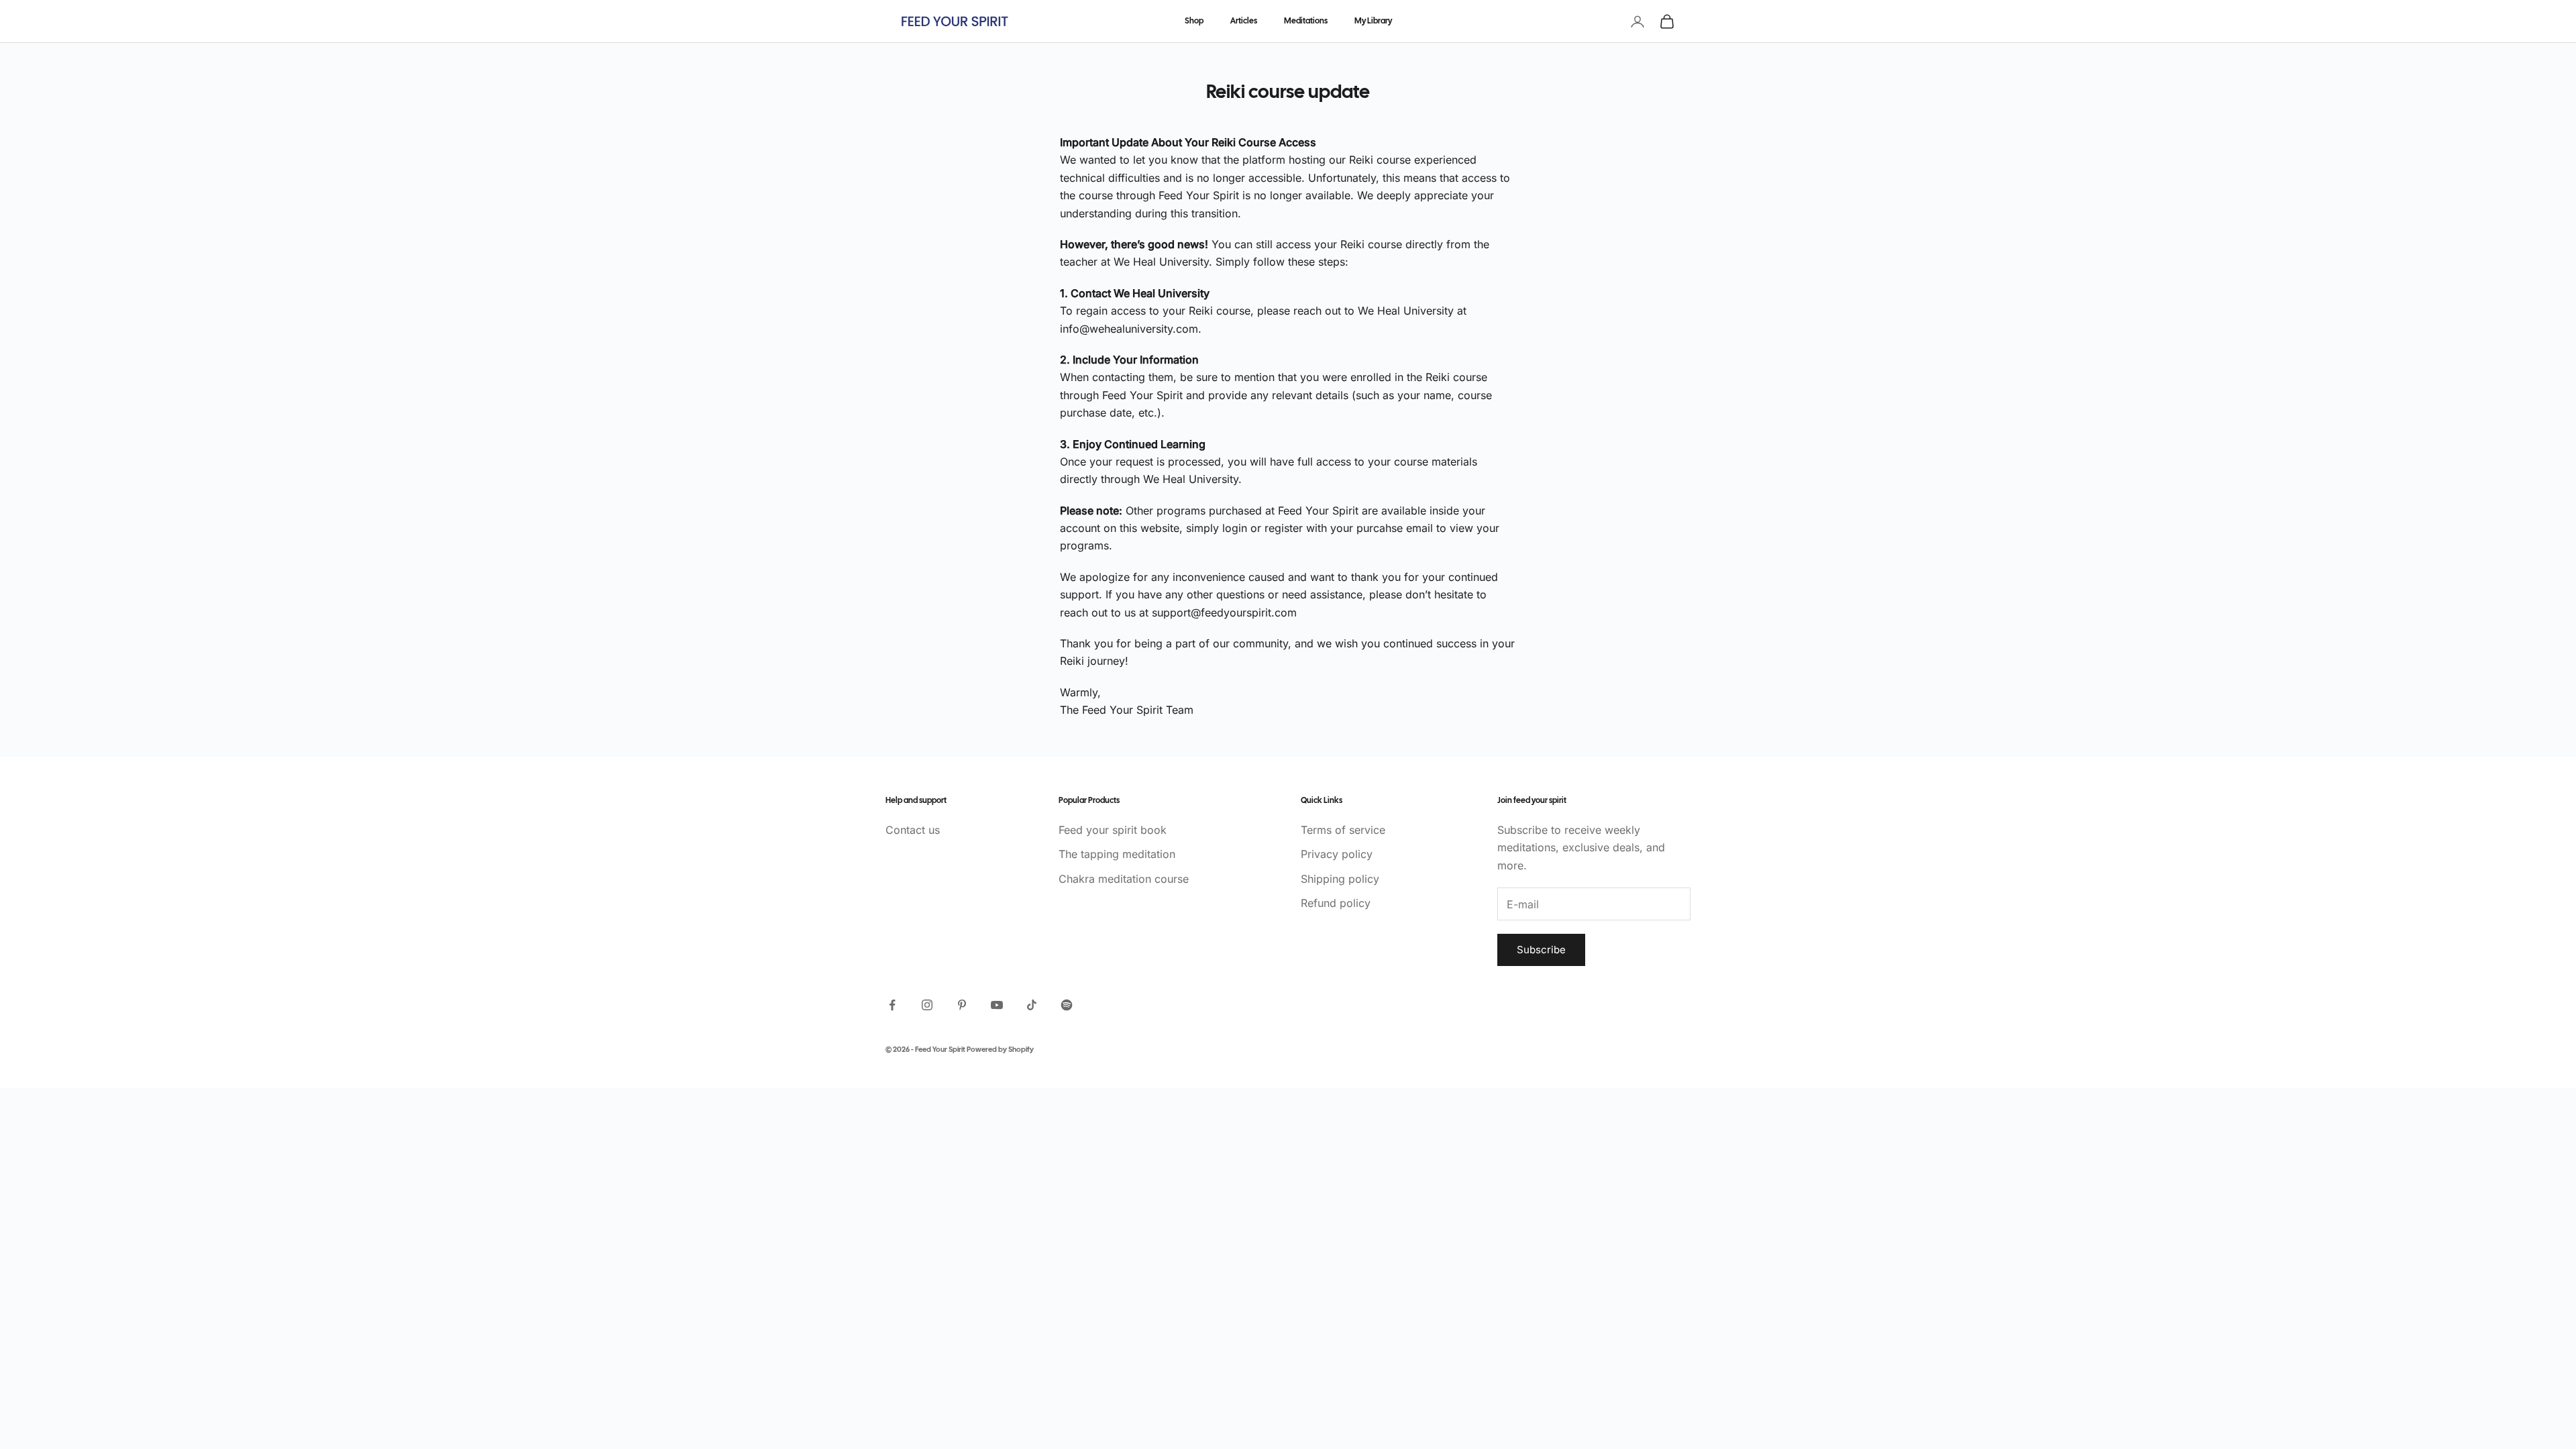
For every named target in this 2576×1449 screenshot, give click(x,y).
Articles (1244, 21)
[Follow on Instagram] (927, 1005)
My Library (1373, 21)
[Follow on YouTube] (997, 1005)
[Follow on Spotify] (1067, 1005)
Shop (1194, 21)
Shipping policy (1340, 879)
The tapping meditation (1117, 854)
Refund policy (1336, 903)
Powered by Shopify (1000, 1050)
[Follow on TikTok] (1032, 1005)
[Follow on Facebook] (892, 1005)
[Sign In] (1638, 21)
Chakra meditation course (1124, 879)
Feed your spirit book (1113, 830)
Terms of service (1343, 830)
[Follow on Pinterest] (962, 1005)
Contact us (913, 830)
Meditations (1306, 21)
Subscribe (1541, 950)
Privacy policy (1337, 854)
